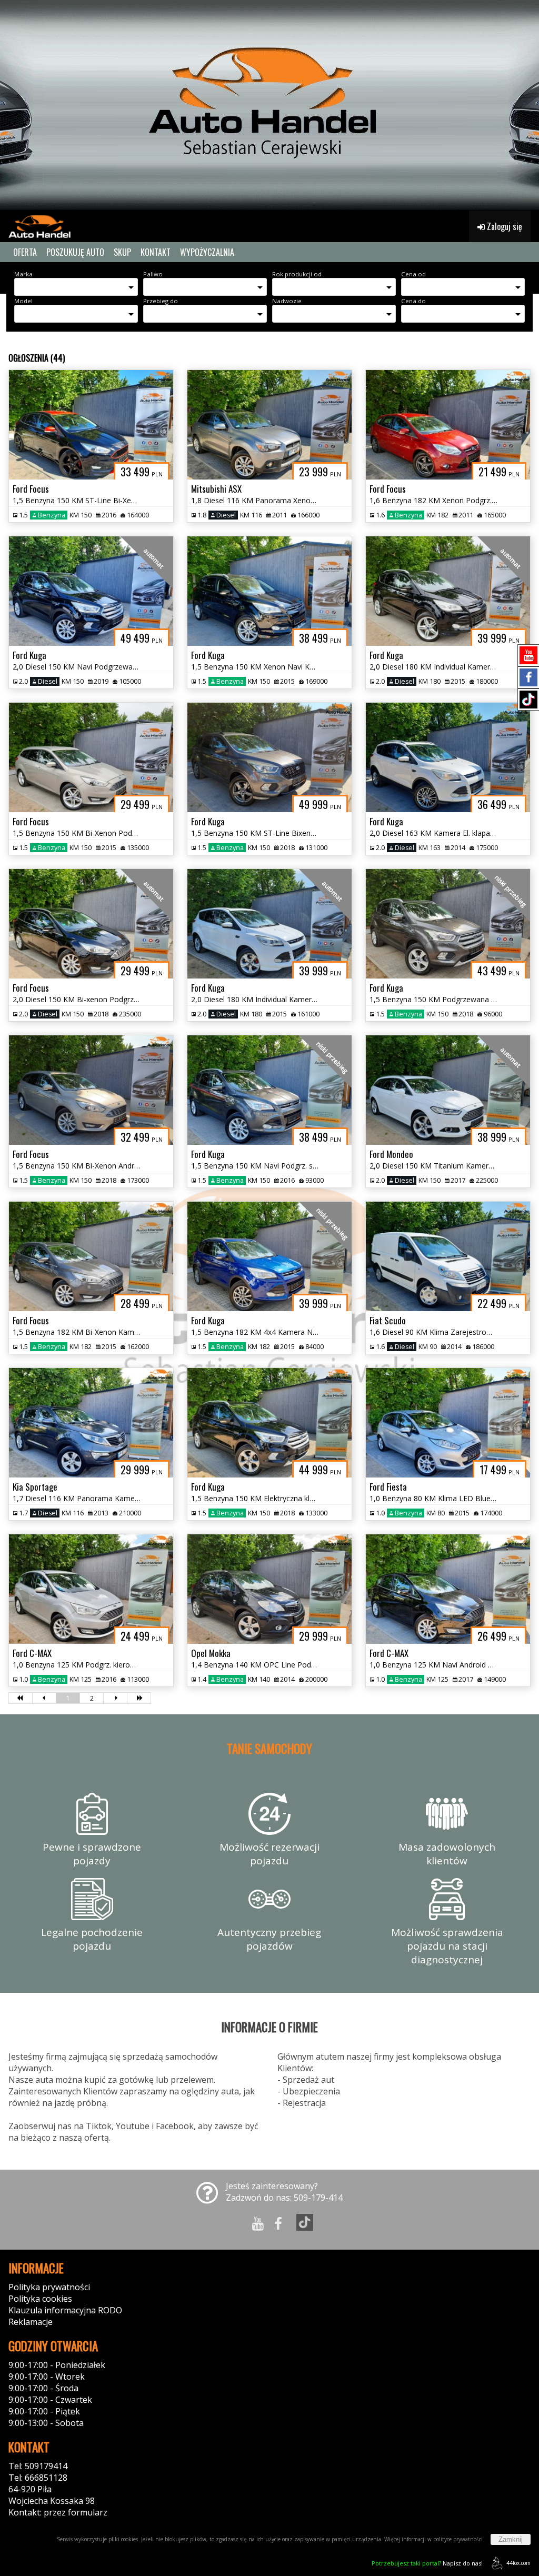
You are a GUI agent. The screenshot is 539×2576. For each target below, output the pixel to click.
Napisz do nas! (427, 2563)
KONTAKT (156, 252)
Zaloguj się (503, 226)
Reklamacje (31, 2322)
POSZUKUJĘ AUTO (75, 252)
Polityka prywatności (49, 2287)
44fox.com (518, 2563)
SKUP (122, 252)
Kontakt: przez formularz (58, 2512)
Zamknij (511, 2539)
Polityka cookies (40, 2299)
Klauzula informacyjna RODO (65, 2310)
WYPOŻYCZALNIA (207, 252)
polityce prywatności (458, 2539)
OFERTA (25, 252)
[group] (269, 105)
